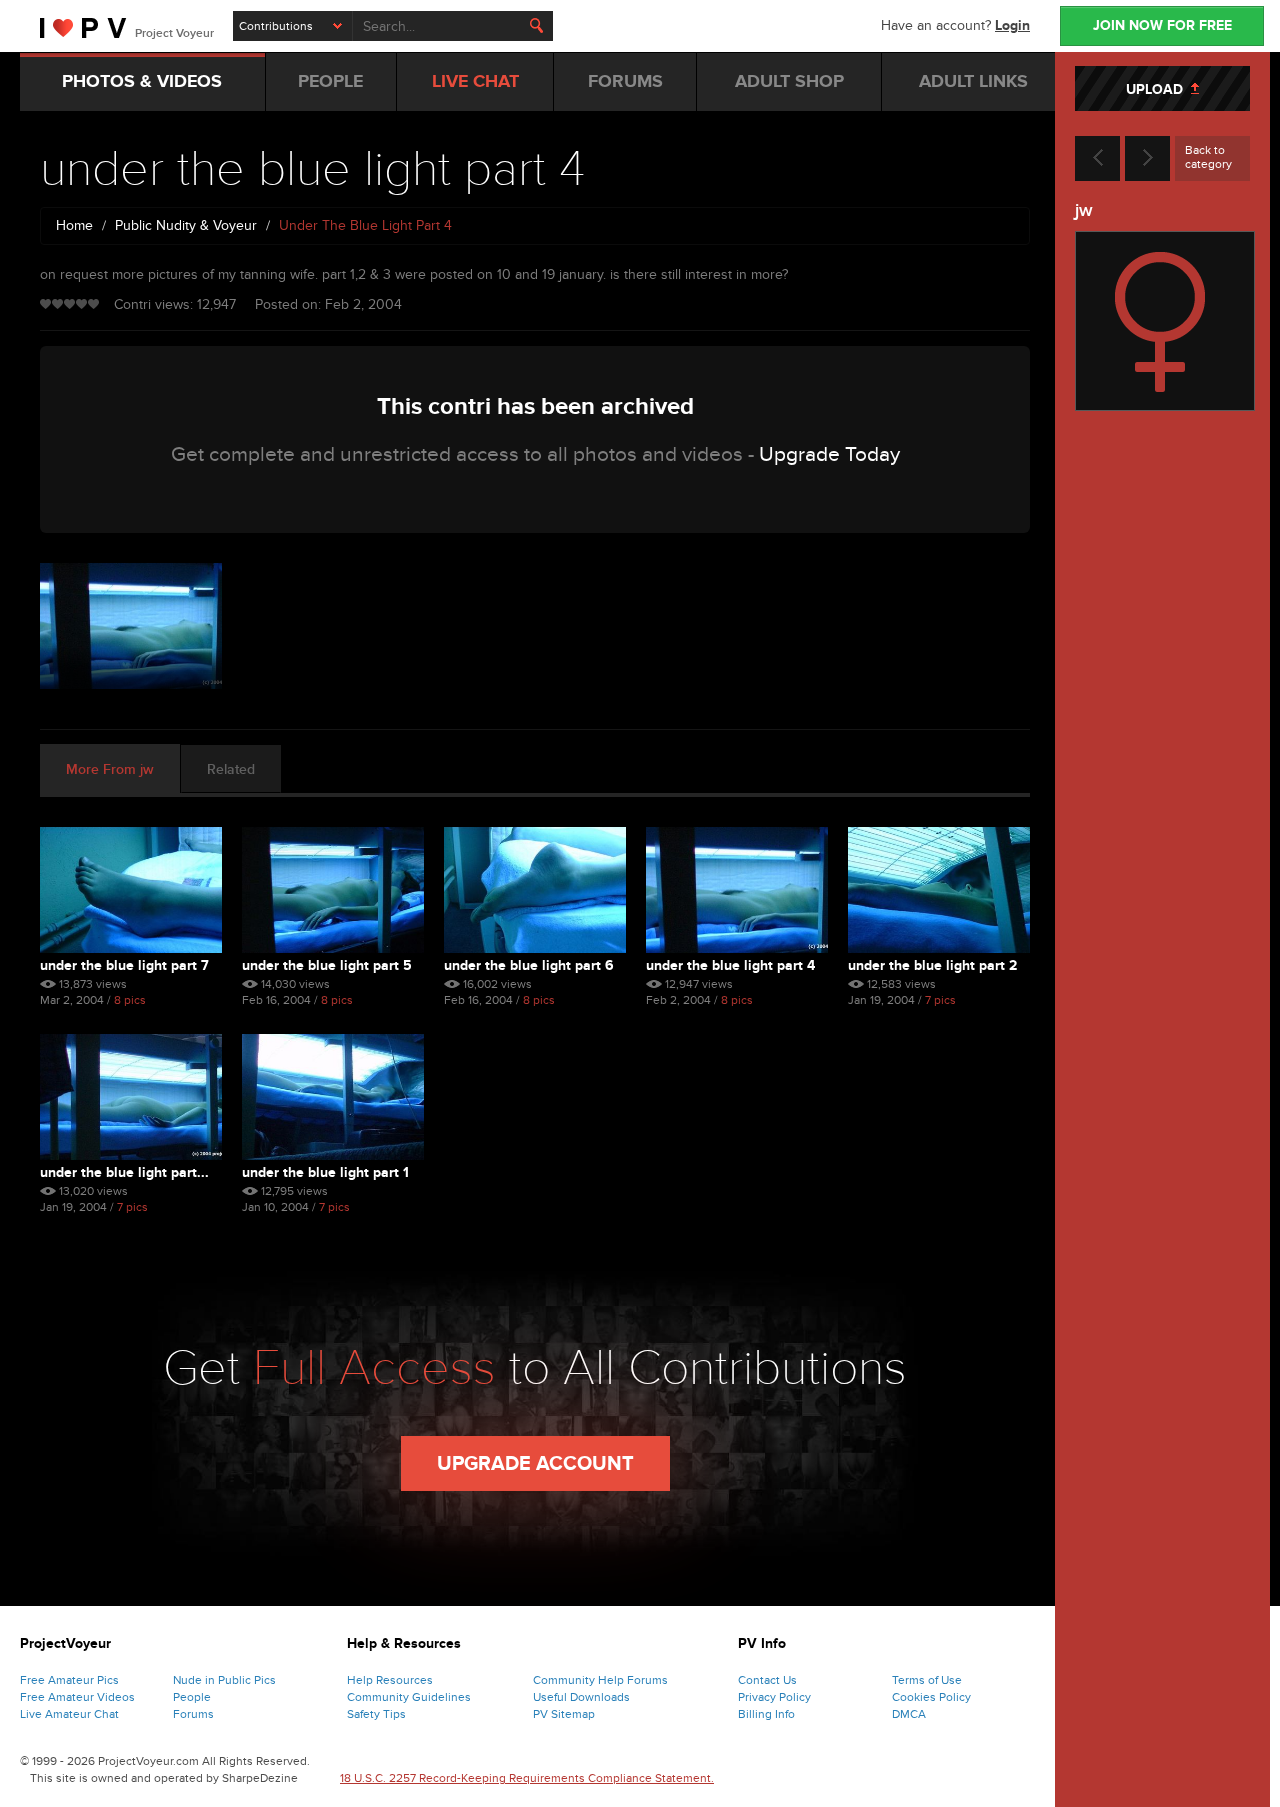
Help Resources (390, 1680)
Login (1012, 25)
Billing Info (766, 1714)
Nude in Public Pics (224, 1680)
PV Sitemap (564, 1714)
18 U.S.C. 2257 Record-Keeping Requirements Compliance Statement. (527, 1778)
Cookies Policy (931, 1697)
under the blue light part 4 (730, 965)
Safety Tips (376, 1714)
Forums (193, 1714)
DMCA (909, 1714)
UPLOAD (1158, 89)
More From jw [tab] (110, 769)
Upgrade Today (829, 454)
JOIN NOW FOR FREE (1162, 25)
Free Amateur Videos (77, 1697)
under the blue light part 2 (932, 965)
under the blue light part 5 (327, 965)
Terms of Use (927, 1680)
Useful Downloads (581, 1697)
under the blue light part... (124, 1172)
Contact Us (767, 1680)
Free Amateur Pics (69, 1680)
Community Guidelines (409, 1697)
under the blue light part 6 (529, 965)
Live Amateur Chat (69, 1714)
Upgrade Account (535, 1464)
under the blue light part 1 (325, 1172)
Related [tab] (231, 769)
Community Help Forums (600, 1680)
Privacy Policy (774, 1697)
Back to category (1208, 157)
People (192, 1697)
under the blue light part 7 (124, 965)
